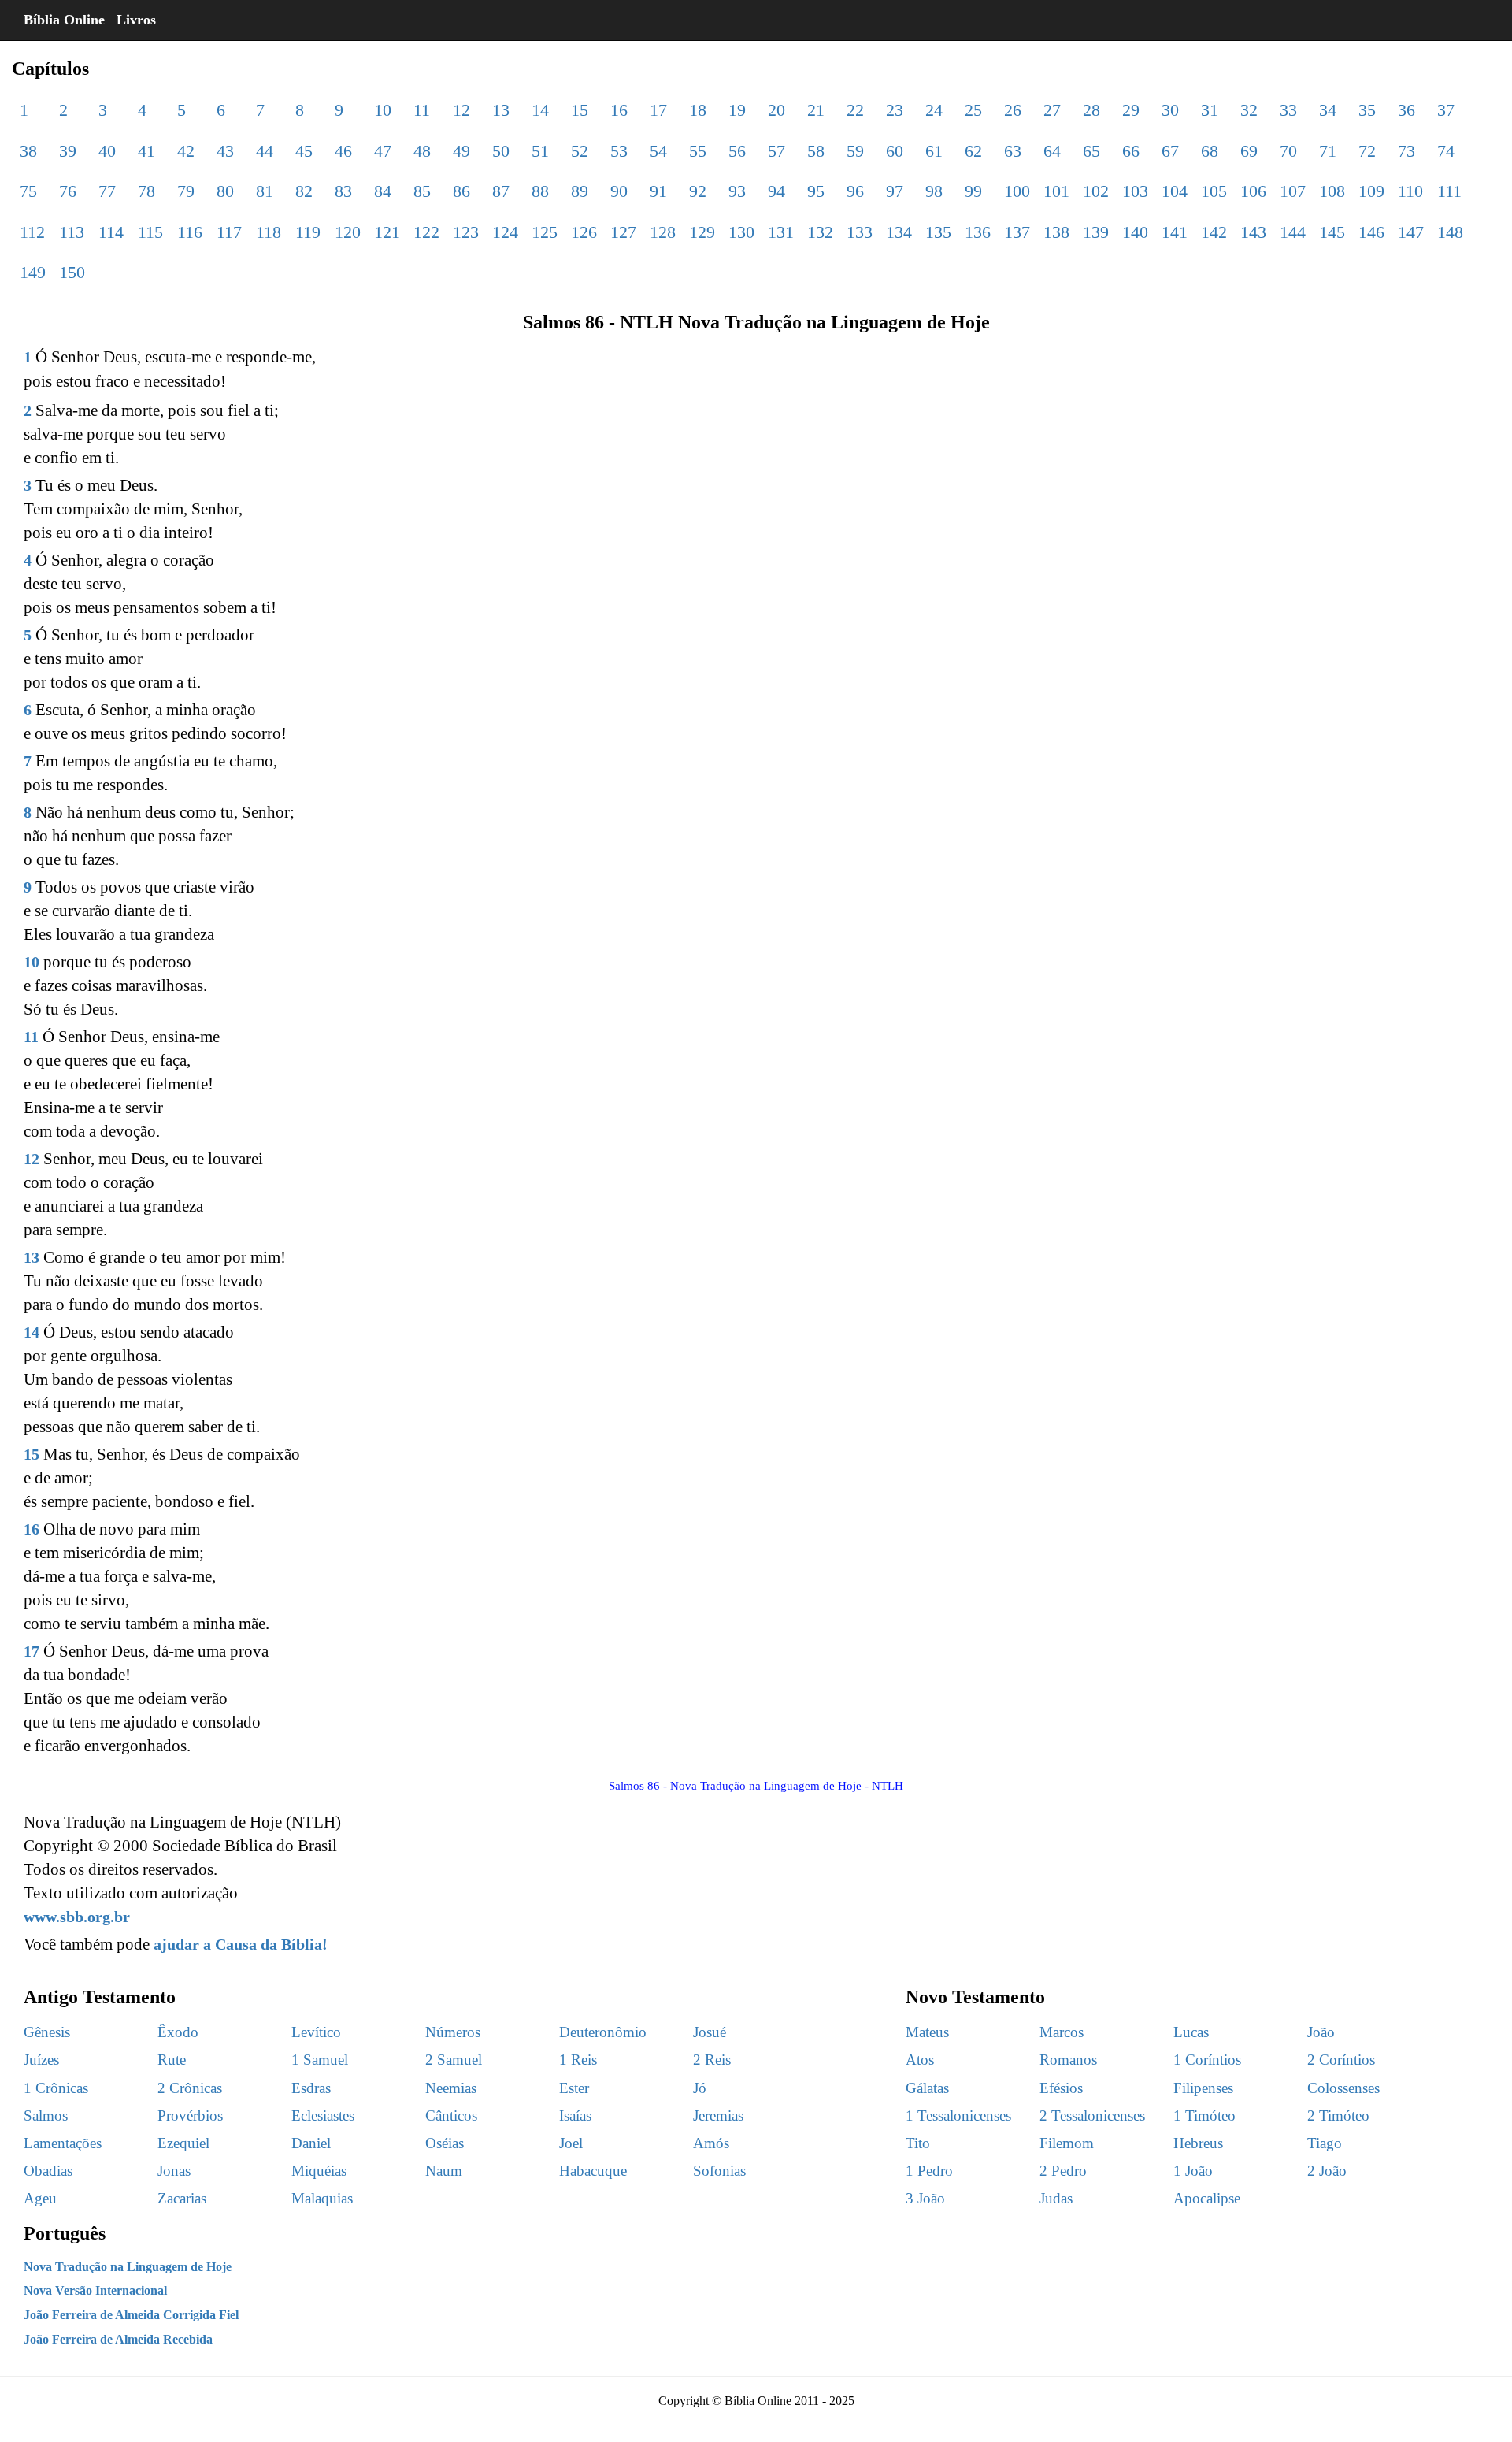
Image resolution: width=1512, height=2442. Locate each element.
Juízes (41, 2060)
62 (973, 151)
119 (308, 232)
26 (1013, 110)
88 (540, 191)
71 (1328, 151)
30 (1170, 110)
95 (816, 191)
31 (1210, 110)
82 (304, 191)
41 (146, 151)
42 (186, 151)
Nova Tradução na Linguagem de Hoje (128, 2267)
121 (387, 232)
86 (461, 191)
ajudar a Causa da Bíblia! (241, 1944)
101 (1056, 191)
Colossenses (1343, 2088)
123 (466, 232)
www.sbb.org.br (77, 1917)
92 (698, 191)
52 (580, 151)
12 (461, 110)
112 (32, 232)
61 (934, 151)
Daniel (311, 2143)
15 (580, 110)
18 (698, 110)
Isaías (575, 2115)
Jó (700, 2088)
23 (895, 110)
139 (1096, 232)
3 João (925, 2198)
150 (72, 272)
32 (1249, 110)
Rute (172, 2060)
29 (1131, 110)
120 (348, 232)
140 (1135, 232)
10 (383, 110)
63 (1013, 151)
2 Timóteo (1338, 2115)
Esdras (311, 2088)
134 (899, 232)
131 (781, 232)
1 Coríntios (1207, 2060)
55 (698, 151)
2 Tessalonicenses (1092, 2115)
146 (1371, 232)
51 (540, 151)
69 (1249, 151)
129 (702, 232)
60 (895, 151)
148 (1450, 232)
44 (265, 151)
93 (737, 191)
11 (422, 110)
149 (33, 272)
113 (72, 232)
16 (619, 110)
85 (422, 191)
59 (855, 151)
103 (1135, 191)
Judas (1056, 2198)
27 (1052, 110)
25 (973, 110)
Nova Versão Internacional (95, 2290)
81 (265, 191)
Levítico (316, 2032)
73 (1406, 151)
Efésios (1061, 2088)
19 (737, 110)
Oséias (445, 2143)
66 (1131, 151)
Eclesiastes (323, 2115)
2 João (1327, 2171)
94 (776, 191)
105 (1214, 191)
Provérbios (190, 2115)
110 (1410, 191)
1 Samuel (320, 2060)
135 (938, 232)
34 (1328, 110)
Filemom (1067, 2143)
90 (619, 191)
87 (501, 191)
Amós (711, 2143)
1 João (1193, 2171)
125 (545, 232)
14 (540, 110)
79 (186, 191)
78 (146, 191)
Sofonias (719, 2171)
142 (1214, 232)
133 (860, 232)
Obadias (48, 2171)
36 (1406, 110)
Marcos (1062, 2032)
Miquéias (319, 2171)
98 (934, 191)
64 (1052, 151)
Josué (710, 2032)
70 (1288, 151)
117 (229, 232)
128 (663, 232)
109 (1371, 191)
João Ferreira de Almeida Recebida (118, 2339)
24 (934, 110)
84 (383, 191)
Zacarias (182, 2198)
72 (1367, 151)
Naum (444, 2171)
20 (776, 110)
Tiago (1325, 2143)
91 (658, 191)
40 (107, 151)
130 (741, 232)
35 (1367, 110)
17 (658, 110)
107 (1293, 191)
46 (343, 151)
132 (820, 232)
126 (584, 232)
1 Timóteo (1204, 2115)
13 (501, 110)
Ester (574, 2088)
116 (190, 232)
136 (978, 232)
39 (68, 151)
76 (68, 191)
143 (1253, 232)
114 (111, 232)
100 (1017, 191)
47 (383, 151)
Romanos (1068, 2060)
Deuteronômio (603, 2032)
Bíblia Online (64, 20)
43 (225, 151)
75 (28, 191)
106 (1253, 191)
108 (1332, 191)
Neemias (451, 2088)
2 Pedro (1063, 2171)
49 (461, 151)
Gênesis (47, 2032)
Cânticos (451, 2115)
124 (505, 232)
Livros (136, 20)
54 (658, 151)
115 (150, 232)
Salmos (46, 2115)
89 (580, 191)
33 (1288, 110)
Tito (918, 2143)
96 (855, 191)
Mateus (927, 2032)
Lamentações (63, 2143)
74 (1446, 151)
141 (1175, 232)
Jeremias (718, 2115)
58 (816, 151)
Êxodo (178, 2032)
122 (426, 232)
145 (1332, 232)
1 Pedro (929, 2171)
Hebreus (1198, 2143)
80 (225, 191)
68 (1210, 151)
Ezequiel (183, 2143)
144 (1293, 232)
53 (619, 151)
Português (65, 2233)
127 (623, 232)
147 (1411, 232)
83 (343, 191)
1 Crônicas (56, 2088)
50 (501, 151)
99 (973, 191)
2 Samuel (454, 2060)
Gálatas (927, 2088)
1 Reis (578, 2060)
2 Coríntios (1341, 2060)
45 (304, 151)
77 (107, 191)
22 (855, 110)
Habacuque (593, 2171)
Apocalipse (1207, 2198)
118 (269, 232)
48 (422, 151)
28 (1091, 110)
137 (1017, 232)
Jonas (174, 2171)
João (1321, 2032)
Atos (920, 2060)
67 (1170, 151)
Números (453, 2032)
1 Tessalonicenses (958, 2115)
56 (737, 151)
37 (1446, 110)
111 (1449, 191)
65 (1091, 151)
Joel (571, 2143)
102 (1096, 191)
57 (776, 151)
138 (1056, 232)
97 (895, 191)
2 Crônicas (190, 2088)
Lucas (1191, 2032)
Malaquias (322, 2198)
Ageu (40, 2198)
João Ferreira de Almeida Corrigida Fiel (131, 2315)
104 (1175, 191)
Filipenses (1203, 2088)
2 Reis (712, 2060)
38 (28, 151)
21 (816, 110)
